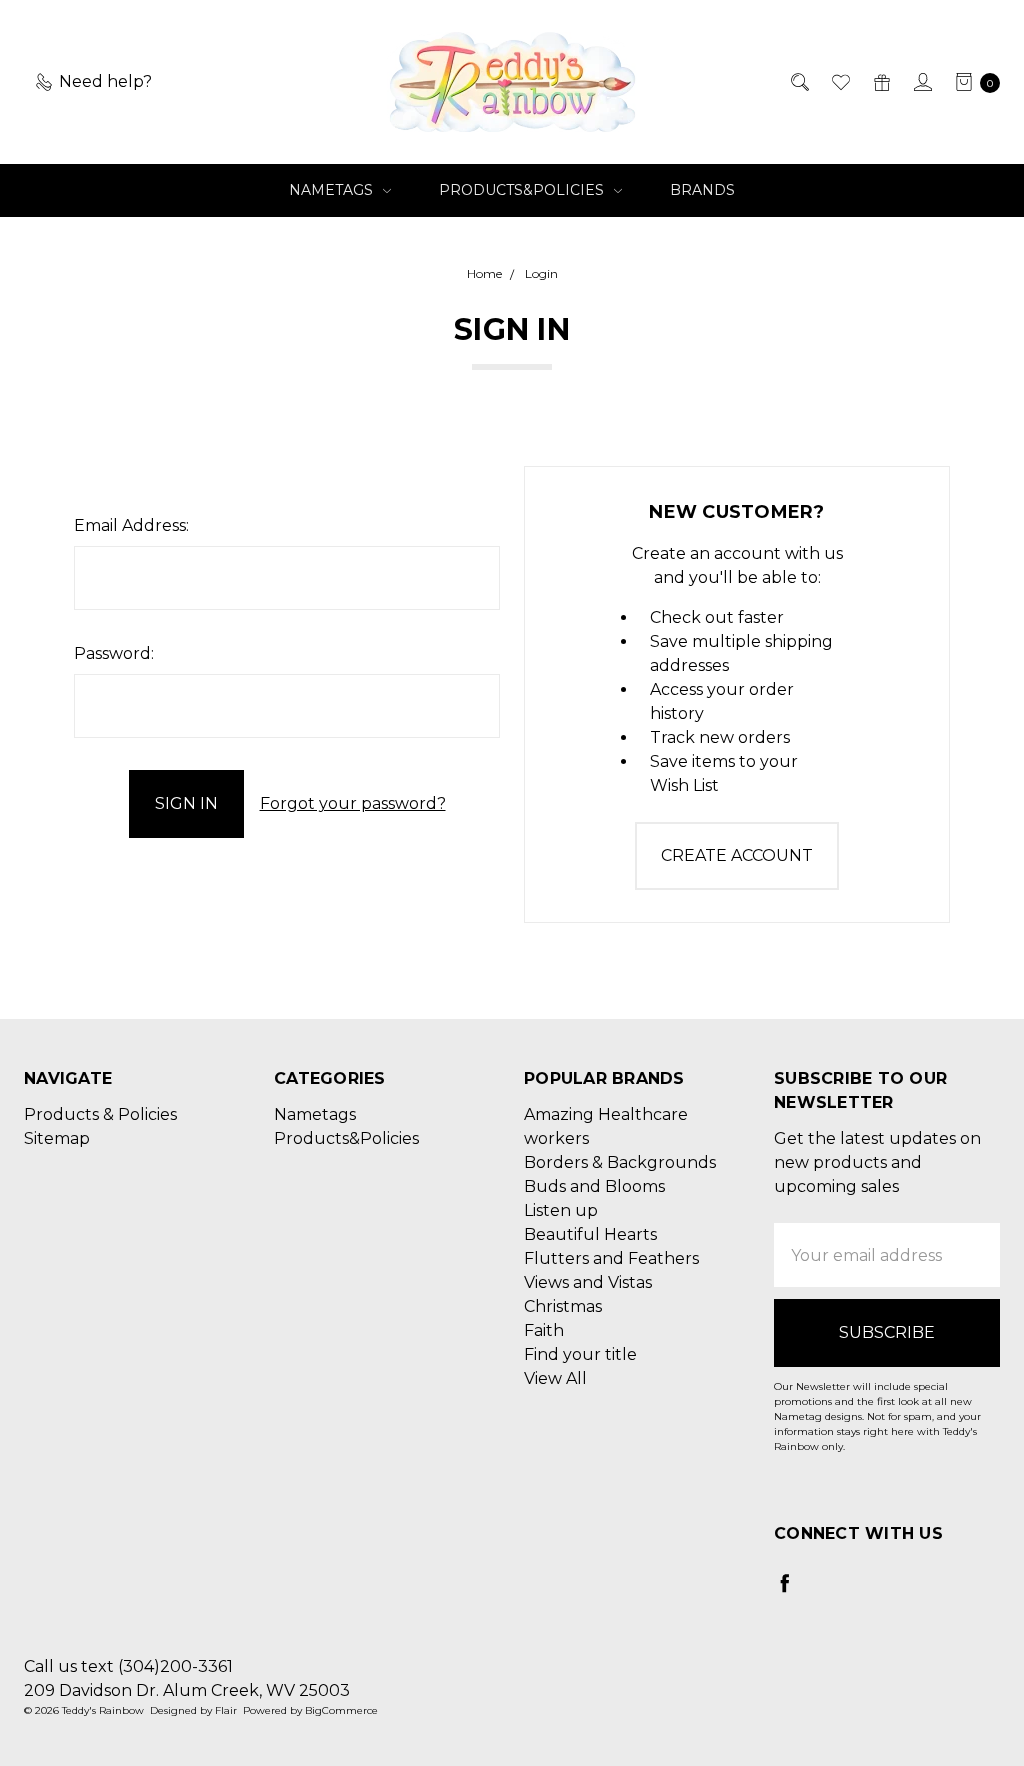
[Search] (798, 82)
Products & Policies (100, 1114)
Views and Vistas (588, 1282)
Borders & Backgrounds (620, 1162)
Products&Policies (523, 190)
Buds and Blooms (594, 1186)
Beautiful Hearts (590, 1234)
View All (555, 1378)
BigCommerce (341, 1710)
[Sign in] (921, 82)
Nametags (333, 190)
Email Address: (131, 525)
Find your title (580, 1354)
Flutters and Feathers (611, 1258)
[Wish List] (839, 82)
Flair (226, 1710)
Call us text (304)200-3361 (128, 1666)
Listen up (561, 1210)
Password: (114, 653)
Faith (544, 1330)
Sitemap (57, 1138)
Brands (702, 190)
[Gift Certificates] (880, 82)
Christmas (563, 1306)
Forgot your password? (353, 803)
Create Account (737, 855)
